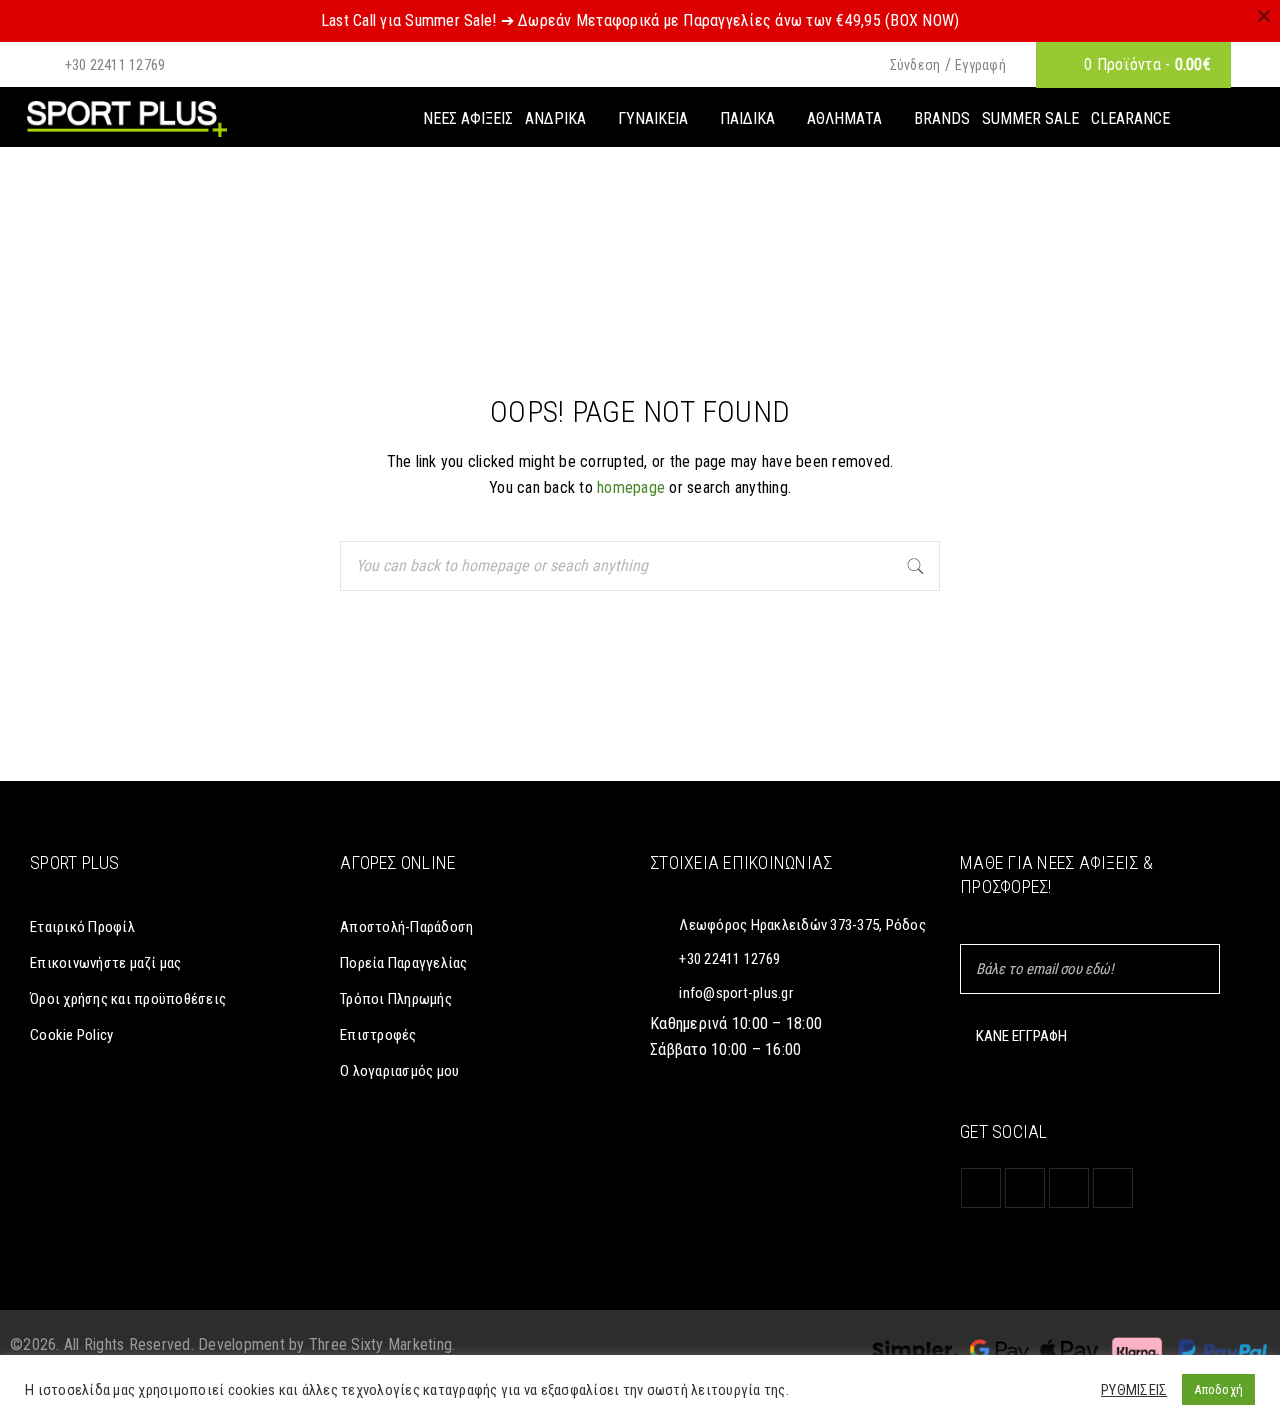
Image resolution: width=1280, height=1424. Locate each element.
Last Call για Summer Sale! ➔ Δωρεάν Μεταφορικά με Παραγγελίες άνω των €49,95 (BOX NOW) (640, 20)
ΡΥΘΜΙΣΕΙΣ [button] (1134, 1390)
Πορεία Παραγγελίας (404, 963)
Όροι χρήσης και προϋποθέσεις (128, 999)
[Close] (1264, 16)
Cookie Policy (71, 1035)
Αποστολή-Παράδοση (406, 927)
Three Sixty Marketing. (382, 1344)
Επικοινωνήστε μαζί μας (106, 963)
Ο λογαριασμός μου (399, 1071)
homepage (631, 487)
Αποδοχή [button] (1218, 1389)
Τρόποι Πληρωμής (396, 999)
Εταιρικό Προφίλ (82, 927)
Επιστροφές (378, 1035)
